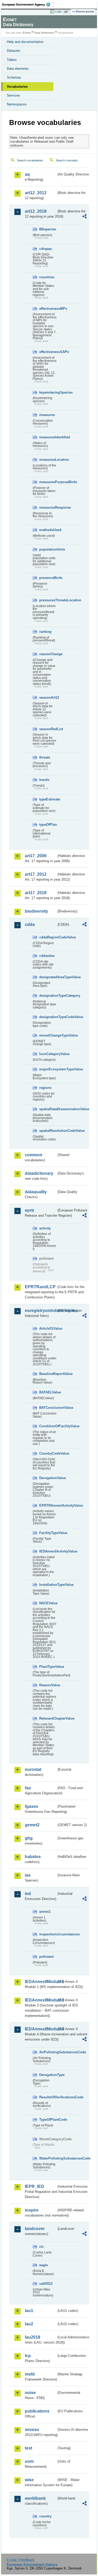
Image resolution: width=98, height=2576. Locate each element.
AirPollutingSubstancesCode (48, 2052)
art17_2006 (36, 856)
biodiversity (36, 911)
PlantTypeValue (48, 1667)
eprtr (30, 1210)
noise (30, 2393)
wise (29, 2480)
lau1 (29, 2311)
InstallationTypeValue (48, 1585)
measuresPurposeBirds (48, 482)
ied (28, 1894)
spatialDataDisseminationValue (48, 1109)
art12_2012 (36, 193)
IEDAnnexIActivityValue (48, 1551)
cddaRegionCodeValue (48, 937)
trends (44, 780)
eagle (44, 2265)
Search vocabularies (30, 160)
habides (33, 1857)
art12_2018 (36, 211)
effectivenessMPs (48, 309)
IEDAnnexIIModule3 (41, 2000)
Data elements (18, 69)
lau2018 (33, 2337)
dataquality (36, 1192)
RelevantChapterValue (48, 1718)
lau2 (29, 2324)
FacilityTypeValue (48, 1533)
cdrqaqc (46, 249)
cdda (30, 924)
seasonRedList (48, 729)
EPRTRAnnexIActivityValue (48, 1505)
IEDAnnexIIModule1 (41, 1982)
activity (45, 1228)
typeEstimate (48, 799)
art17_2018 (36, 893)
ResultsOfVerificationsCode (48, 2097)
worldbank (35, 2498)
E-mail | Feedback (21, 2560)
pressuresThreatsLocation (48, 600)
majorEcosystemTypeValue (48, 1069)
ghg (29, 1838)
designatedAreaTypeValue (48, 977)
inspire (32, 2210)
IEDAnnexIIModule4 (41, 2029)
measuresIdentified (48, 437)
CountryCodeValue (48, 1453)
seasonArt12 (48, 697)
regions (45, 1088)
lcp (28, 2356)
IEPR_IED (34, 2186)
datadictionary (39, 1173)
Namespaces (17, 104)
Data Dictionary (44, 33)
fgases (31, 1806)
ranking (45, 632)
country (45, 2516)
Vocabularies (17, 87)
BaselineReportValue (48, 1374)
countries (47, 277)
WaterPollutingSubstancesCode (48, 2158)
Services (13, 95)
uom (29, 2461)
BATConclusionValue (48, 1408)
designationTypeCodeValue (48, 1017)
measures (47, 415)
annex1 (45, 1912)
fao (28, 1788)
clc (42, 2247)
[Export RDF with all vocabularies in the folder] (84, 217)
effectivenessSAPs (48, 352)
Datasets (14, 51)
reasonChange (48, 654)
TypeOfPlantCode (48, 2120)
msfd (30, 2374)
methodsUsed (48, 530)
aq (27, 174)
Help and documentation (25, 42)
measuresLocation (48, 460)
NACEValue (48, 1603)
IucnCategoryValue (48, 1054)
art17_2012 (36, 874)
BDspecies (48, 229)
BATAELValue (48, 1392)
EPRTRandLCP (40, 1287)
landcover (35, 2229)
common (34, 1155)
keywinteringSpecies (48, 392)
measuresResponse (48, 507)
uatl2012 (46, 2284)
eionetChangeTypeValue (48, 1035)
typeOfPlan (48, 825)
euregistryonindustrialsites (41, 1311)
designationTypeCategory (48, 996)
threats (45, 757)
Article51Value (48, 1328)
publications (37, 2411)
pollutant (46, 1957)
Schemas (14, 77)
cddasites (47, 956)
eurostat (33, 1769)
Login (58, 11)
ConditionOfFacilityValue (48, 1426)
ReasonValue (48, 1685)
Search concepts (67, 160)
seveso (32, 2430)
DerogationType (48, 2075)
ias (28, 1875)
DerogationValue (48, 1478)
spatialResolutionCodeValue (48, 1131)
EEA (28, 4)
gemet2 (32, 1825)
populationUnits (48, 549)
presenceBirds (48, 578)
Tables (12, 60)
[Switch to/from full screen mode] (67, 12)
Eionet (27, 33)
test (28, 2448)
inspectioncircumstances (48, 1934)
